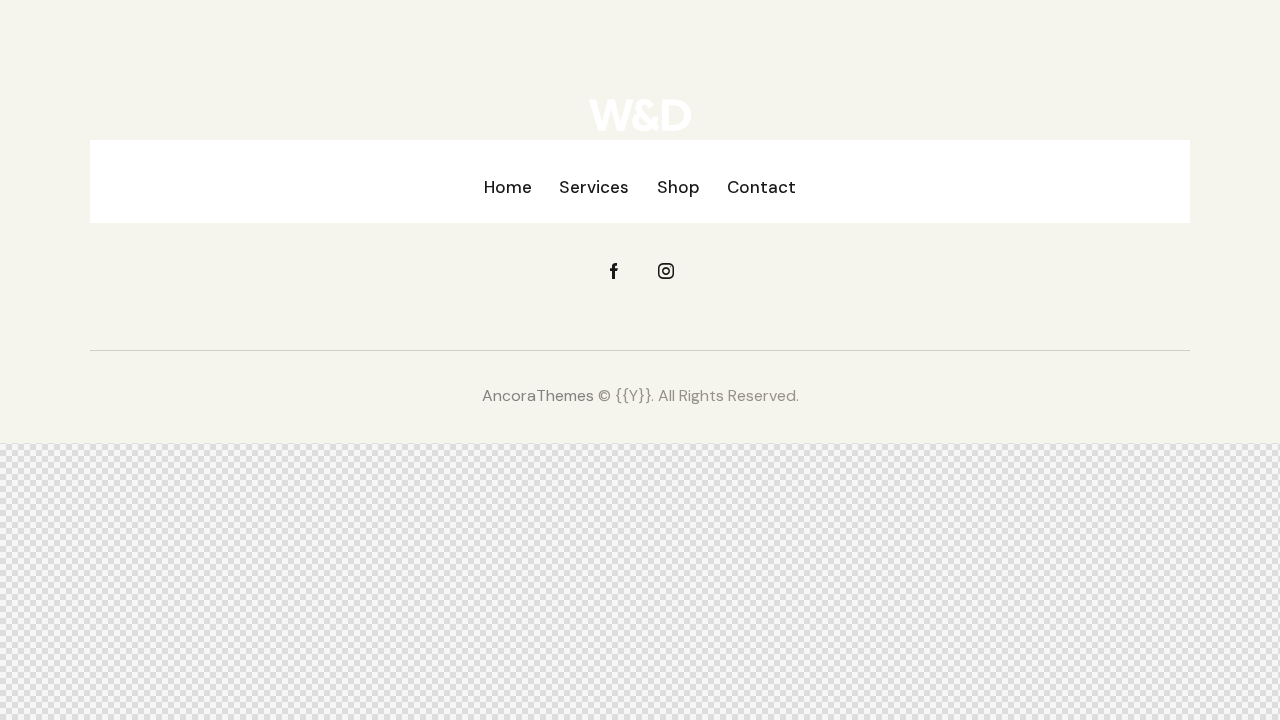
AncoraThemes (538, 395)
